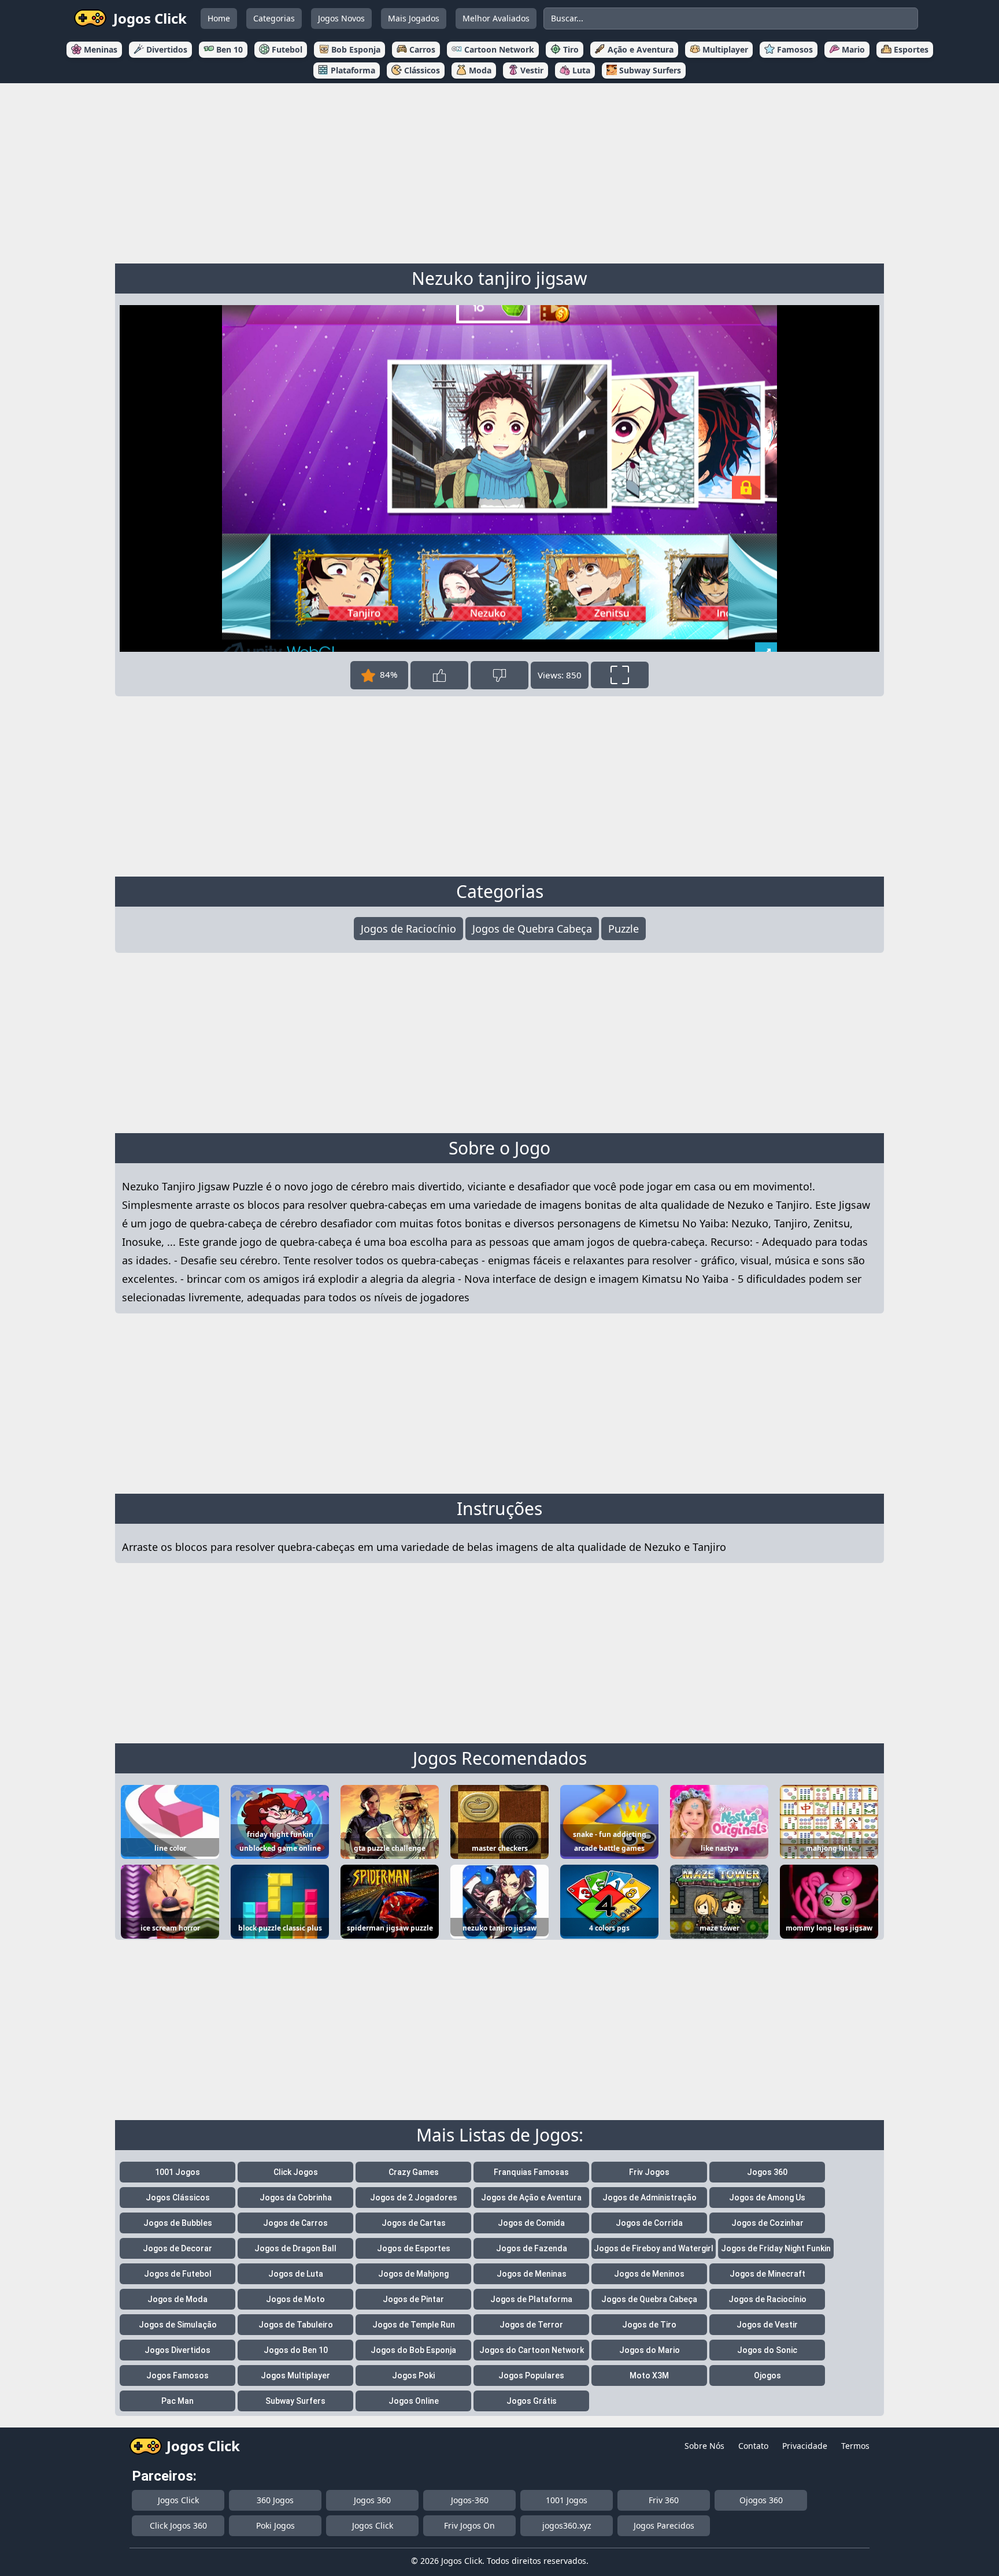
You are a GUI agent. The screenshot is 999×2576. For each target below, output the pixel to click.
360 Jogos (275, 2500)
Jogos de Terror (531, 2325)
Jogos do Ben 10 (296, 2350)
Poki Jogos (275, 2525)
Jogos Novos (341, 18)
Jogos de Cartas (414, 2223)
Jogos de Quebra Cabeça (532, 929)
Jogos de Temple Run (414, 2325)
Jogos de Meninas (532, 2274)
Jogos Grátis (532, 2401)
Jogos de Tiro (649, 2325)
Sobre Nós (704, 2446)
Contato (753, 2446)
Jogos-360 (470, 2500)
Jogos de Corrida (649, 2223)
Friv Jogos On (469, 2525)
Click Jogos (296, 2172)
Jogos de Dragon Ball (295, 2248)
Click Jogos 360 (178, 2525)
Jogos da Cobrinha (296, 2198)
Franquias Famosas (531, 2172)
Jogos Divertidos (177, 2350)
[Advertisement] (499, 171)
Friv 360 (664, 2500)
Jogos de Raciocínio (408, 929)
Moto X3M (649, 2375)
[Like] (439, 675)
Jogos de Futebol (178, 2274)
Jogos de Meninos (649, 2274)
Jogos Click (178, 2500)
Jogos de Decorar (177, 2248)
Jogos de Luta (296, 2274)
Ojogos (767, 2375)
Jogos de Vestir (767, 2325)
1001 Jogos (177, 2172)
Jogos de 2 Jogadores (414, 2198)
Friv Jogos (649, 2172)
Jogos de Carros (295, 2223)
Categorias (274, 18)
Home (219, 18)
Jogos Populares (531, 2375)
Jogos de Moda (177, 2299)
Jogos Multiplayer (295, 2375)
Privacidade (805, 2446)
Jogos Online (414, 2401)
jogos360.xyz (567, 2525)
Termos (855, 2446)
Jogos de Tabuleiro (296, 2325)
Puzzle (624, 929)
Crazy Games (414, 2172)
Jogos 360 (767, 2172)
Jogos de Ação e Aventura (531, 2198)
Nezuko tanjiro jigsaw (499, 278)
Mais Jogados (414, 18)
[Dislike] (499, 675)
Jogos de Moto (295, 2299)
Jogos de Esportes (414, 2248)
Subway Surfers (295, 2401)
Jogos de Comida (531, 2223)
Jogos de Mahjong (413, 2274)
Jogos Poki (413, 2375)
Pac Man (177, 2401)
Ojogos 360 (761, 2500)
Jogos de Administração (650, 2198)
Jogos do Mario (650, 2350)
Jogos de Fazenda (532, 2248)
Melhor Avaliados (496, 18)
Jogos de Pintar (413, 2299)
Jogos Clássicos (178, 2198)
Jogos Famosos (177, 2375)
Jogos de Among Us (767, 2198)
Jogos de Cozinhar (767, 2223)
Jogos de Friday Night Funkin (776, 2248)
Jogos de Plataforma (531, 2299)
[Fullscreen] (620, 675)
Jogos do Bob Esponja (413, 2350)
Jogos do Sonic (767, 2350)
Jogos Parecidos (664, 2525)
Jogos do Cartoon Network (532, 2350)
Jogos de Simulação (178, 2325)
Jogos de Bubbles (178, 2223)
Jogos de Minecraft (767, 2274)
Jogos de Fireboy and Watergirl (654, 2248)
